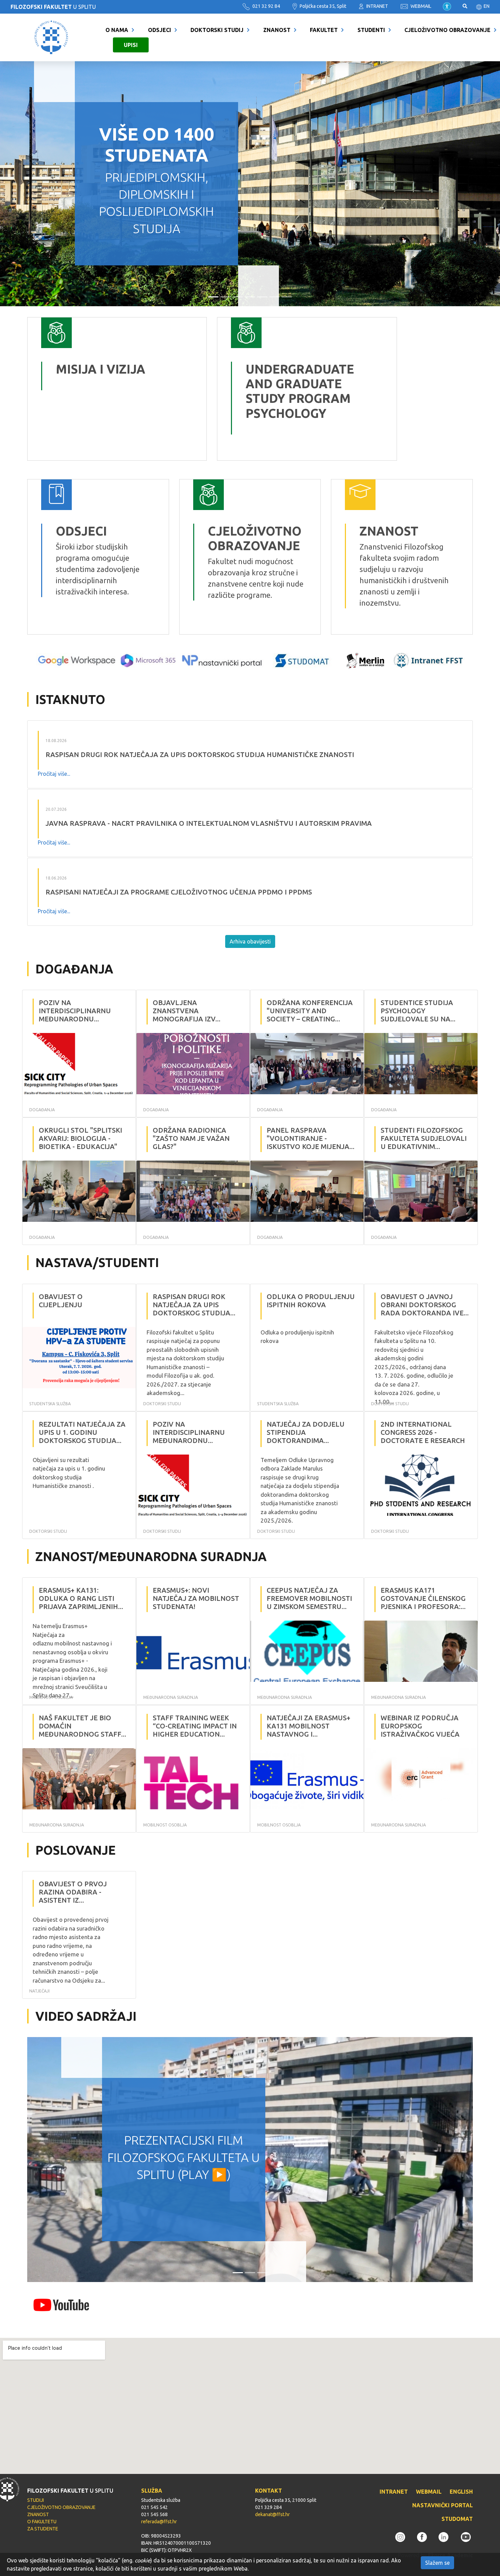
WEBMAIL (420, 6)
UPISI (131, 45)
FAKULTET (324, 30)
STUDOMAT (457, 2519)
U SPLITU (53, 7)
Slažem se (437, 2563)
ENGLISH (461, 2492)
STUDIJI (36, 2500)
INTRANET (377, 6)
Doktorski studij (217, 30)
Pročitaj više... (54, 774)
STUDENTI (371, 30)
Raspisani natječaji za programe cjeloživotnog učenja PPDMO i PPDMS (179, 892)
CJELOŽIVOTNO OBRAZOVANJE (447, 30)
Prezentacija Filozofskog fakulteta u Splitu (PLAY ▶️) (184, 2157)
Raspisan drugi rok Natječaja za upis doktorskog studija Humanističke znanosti (200, 754)
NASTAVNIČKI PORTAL (443, 2505)
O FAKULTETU (42, 2522)
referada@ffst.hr (159, 2522)
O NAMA (117, 30)
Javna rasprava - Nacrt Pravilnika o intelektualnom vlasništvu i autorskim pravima (209, 823)
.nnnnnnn (233, 323)
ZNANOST (277, 30)
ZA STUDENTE (43, 2529)
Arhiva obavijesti (250, 941)
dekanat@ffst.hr (272, 2514)
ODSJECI (160, 30)
